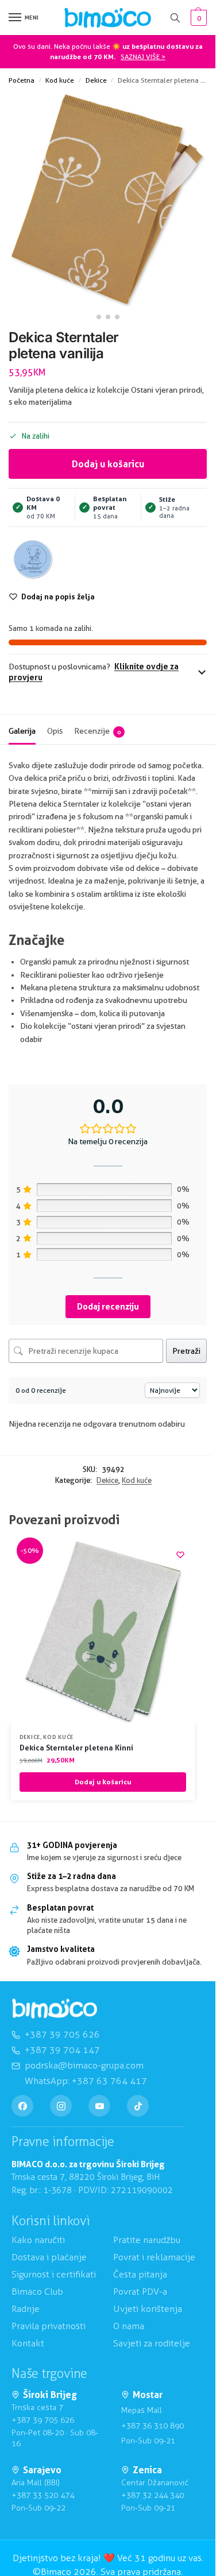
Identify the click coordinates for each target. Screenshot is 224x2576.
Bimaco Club (37, 2292)
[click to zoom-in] (108, 200)
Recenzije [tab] (97, 731)
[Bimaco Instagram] (61, 2106)
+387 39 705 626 (43, 2420)
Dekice (96, 80)
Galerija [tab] (22, 731)
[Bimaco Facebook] (22, 2106)
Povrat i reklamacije (154, 2257)
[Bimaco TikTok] (138, 2106)
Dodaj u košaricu (108, 464)
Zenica (147, 2470)
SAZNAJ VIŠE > (143, 57)
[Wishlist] (180, 1555)
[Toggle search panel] (175, 18)
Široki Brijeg (50, 2395)
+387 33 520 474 (43, 2495)
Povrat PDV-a (140, 2292)
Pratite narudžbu (147, 2240)
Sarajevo (42, 2470)
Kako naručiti (38, 2240)
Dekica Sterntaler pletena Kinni (76, 1748)
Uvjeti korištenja (148, 2309)
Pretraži (186, 1351)
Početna (22, 80)
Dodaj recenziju (108, 1306)
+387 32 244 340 (152, 2495)
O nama (129, 2326)
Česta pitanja (140, 2274)
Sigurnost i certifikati (54, 2274)
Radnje (26, 2309)
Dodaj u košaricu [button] (103, 1782)
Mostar (148, 2395)
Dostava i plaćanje (49, 2257)
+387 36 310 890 (152, 2426)
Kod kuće (60, 80)
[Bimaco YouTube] (99, 2106)
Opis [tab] (55, 731)
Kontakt (28, 2343)
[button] (197, 18)
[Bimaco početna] (55, 2008)
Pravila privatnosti (49, 2326)
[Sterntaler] (33, 559)
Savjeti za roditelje (152, 2343)
